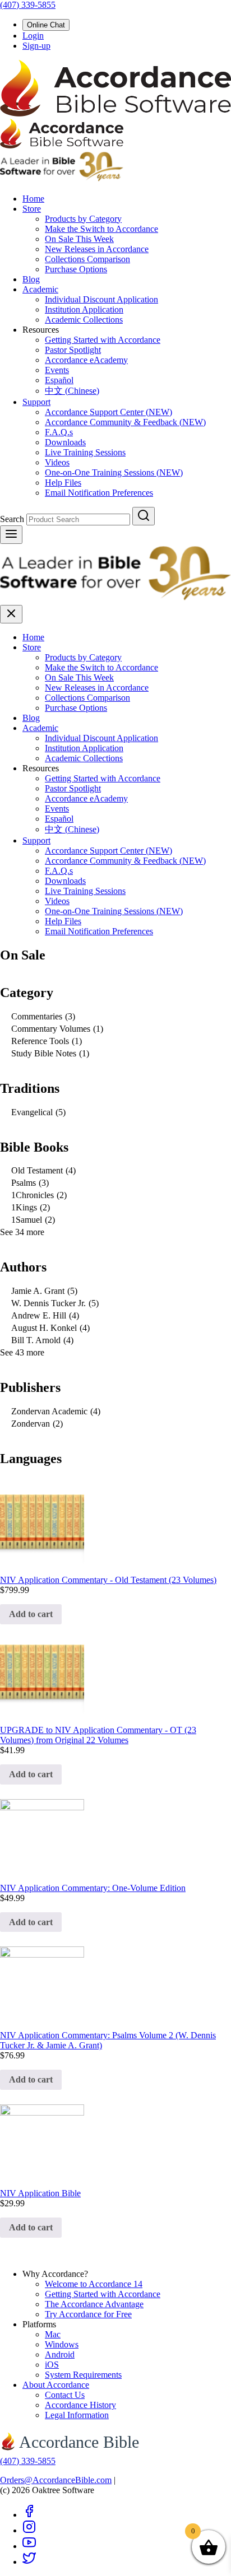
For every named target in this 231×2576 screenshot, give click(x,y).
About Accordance (56, 2385)
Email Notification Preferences (99, 493)
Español (59, 380)
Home (33, 199)
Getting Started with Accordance (103, 340)
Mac (53, 2334)
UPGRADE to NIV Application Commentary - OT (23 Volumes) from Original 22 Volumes (98, 1735)
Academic (40, 289)
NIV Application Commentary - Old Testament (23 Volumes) (108, 1580)
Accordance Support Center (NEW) (108, 412)
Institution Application (84, 309)
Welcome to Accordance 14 (94, 2284)
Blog (31, 279)
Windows (62, 2344)
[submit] (144, 516)
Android (60, 2354)
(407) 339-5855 (28, 5)
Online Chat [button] (46, 25)
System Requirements (83, 2375)
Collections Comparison (87, 259)
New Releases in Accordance (97, 249)
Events (57, 370)
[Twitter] (29, 2562)
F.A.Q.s (59, 432)
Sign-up (36, 46)
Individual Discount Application (101, 299)
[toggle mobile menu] (11, 535)
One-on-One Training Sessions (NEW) (114, 472)
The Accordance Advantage (94, 2304)
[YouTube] (29, 2546)
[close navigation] (11, 614)
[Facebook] (29, 2515)
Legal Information (77, 2415)
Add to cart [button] (31, 1614)
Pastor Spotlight (73, 350)
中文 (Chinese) (72, 391)
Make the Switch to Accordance (101, 229)
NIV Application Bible (40, 2193)
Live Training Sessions (85, 452)
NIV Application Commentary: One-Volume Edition (93, 1888)
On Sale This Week (79, 239)
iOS (52, 2365)
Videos (57, 462)
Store (32, 209)
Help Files (63, 483)
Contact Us (65, 2395)
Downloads (65, 442)
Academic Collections (84, 320)
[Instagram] (29, 2530)
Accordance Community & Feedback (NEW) (125, 422)
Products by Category (83, 219)
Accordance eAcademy (86, 360)
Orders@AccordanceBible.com (56, 2480)
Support (36, 402)
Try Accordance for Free (88, 2314)
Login (33, 36)
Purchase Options (76, 269)
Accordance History (80, 2405)
